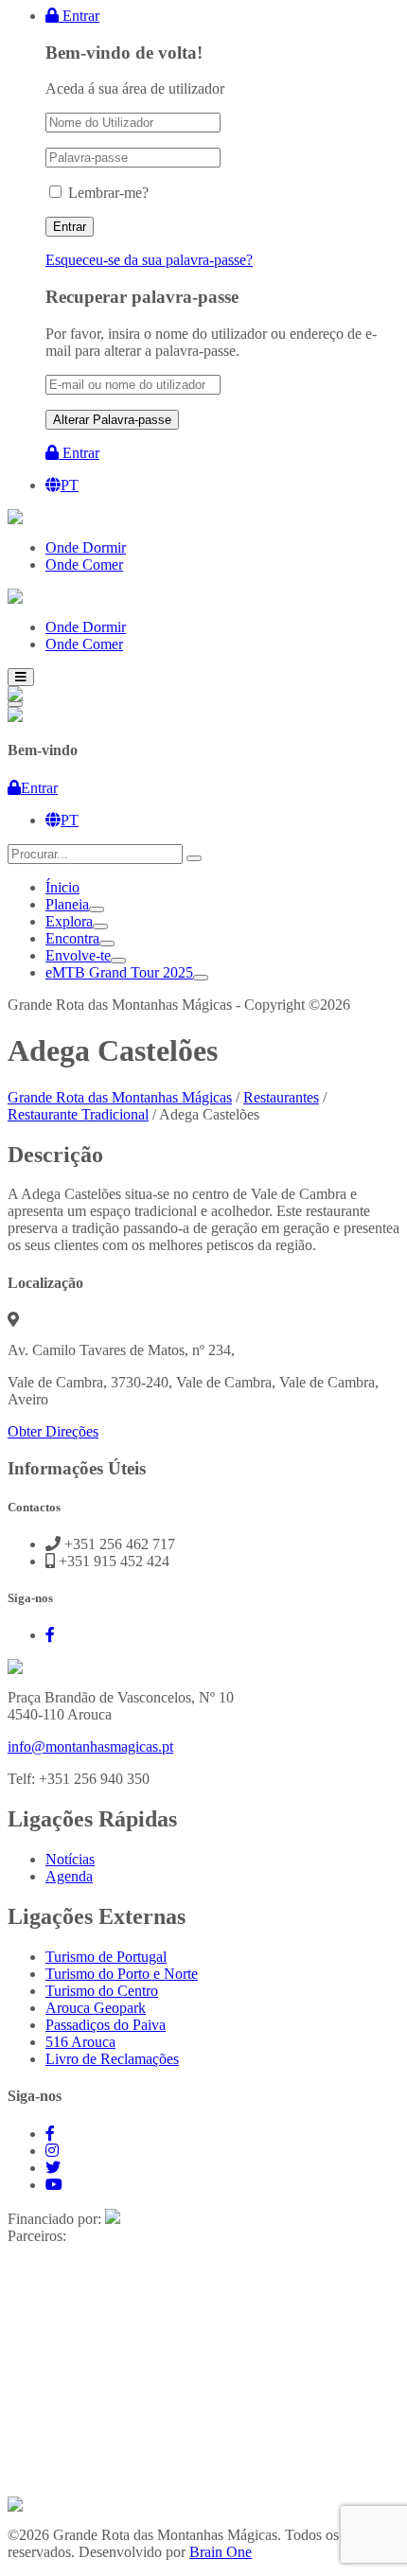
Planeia (67, 904)
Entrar (79, 16)
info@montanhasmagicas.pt (90, 1747)
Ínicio (62, 887)
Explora (69, 921)
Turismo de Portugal (106, 1957)
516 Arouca (80, 2042)
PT (70, 485)
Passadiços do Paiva (106, 2025)
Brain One (221, 2552)
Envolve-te (78, 955)
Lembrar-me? (108, 193)
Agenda (69, 1876)
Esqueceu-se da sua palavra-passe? (149, 260)
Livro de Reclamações (112, 2059)
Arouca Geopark (96, 2008)
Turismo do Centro (102, 1991)
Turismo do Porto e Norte (122, 1974)
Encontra (72, 938)
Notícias (70, 1859)
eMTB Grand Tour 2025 (119, 972)
